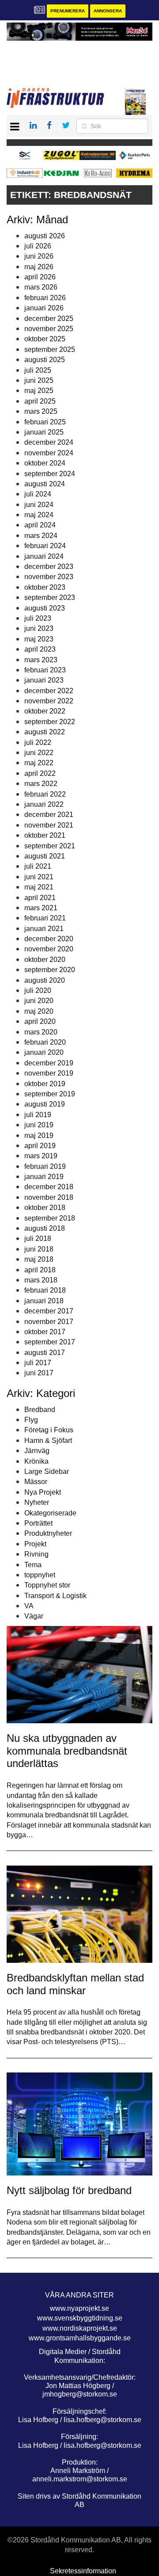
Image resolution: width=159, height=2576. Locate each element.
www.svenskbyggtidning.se (80, 2318)
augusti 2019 (45, 1104)
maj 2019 (39, 1135)
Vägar (34, 1616)
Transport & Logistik (55, 1596)
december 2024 (49, 442)
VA (29, 1606)
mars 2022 (41, 784)
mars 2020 (41, 1032)
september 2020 (50, 970)
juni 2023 (39, 628)
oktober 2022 (45, 711)
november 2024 (49, 453)
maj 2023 (39, 639)
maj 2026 (39, 267)
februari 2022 (45, 794)
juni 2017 (39, 1373)
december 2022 (49, 691)
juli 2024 (38, 494)
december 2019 (49, 1063)
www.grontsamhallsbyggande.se (80, 2338)
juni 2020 (39, 1001)
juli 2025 (38, 370)
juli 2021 (38, 866)
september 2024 (50, 474)
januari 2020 (44, 1052)
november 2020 (49, 949)
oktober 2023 (45, 587)
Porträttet (38, 1523)
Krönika (36, 1461)
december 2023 (49, 567)
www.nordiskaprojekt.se (80, 2328)
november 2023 (49, 577)
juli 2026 (38, 246)
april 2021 (40, 898)
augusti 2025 (45, 360)
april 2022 (40, 773)
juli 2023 (38, 618)
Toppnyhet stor (47, 1585)
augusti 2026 (45, 236)
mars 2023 (41, 660)
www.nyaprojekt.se (79, 2308)
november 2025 (49, 329)
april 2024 (40, 525)
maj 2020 (39, 1011)
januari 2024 (44, 556)
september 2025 (50, 349)
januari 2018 (44, 1301)
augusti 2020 (45, 980)
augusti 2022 (45, 732)
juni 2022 (39, 753)
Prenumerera (68, 11)
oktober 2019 (45, 1084)
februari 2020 (45, 1042)
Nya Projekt (43, 1492)
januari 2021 (44, 929)
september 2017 (50, 1342)
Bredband (40, 1410)
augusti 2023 (45, 608)
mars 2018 (41, 1280)
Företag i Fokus (49, 1430)
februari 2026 (45, 298)
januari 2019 (44, 1177)
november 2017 (49, 1322)
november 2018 (49, 1197)
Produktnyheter (48, 1533)
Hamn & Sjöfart (48, 1441)
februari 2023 (45, 670)
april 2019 (40, 1146)
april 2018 (40, 1270)
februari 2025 (45, 422)
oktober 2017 (45, 1332)
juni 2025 (39, 380)
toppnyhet (40, 1575)
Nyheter (37, 1502)
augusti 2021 (45, 856)
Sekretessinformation (83, 2571)
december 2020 (49, 939)
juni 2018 (39, 1249)
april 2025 (40, 401)
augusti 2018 (45, 1228)
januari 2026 (44, 308)
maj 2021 (39, 887)
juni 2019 (39, 1125)
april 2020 (40, 1021)
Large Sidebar (47, 1471)
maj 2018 (39, 1259)
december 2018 (49, 1187)
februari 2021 (45, 918)
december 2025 (49, 319)
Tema (33, 1565)
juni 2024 (39, 505)
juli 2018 (38, 1238)
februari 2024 (45, 546)
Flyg (31, 1420)
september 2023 (50, 597)
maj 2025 (39, 391)
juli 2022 (38, 742)
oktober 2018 (45, 1208)
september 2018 (50, 1218)
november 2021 (49, 825)
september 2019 (50, 1094)
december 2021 (49, 815)
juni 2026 (39, 256)
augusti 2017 (45, 1353)
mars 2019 (41, 1156)
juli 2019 (38, 1115)
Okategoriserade (50, 1513)
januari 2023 (44, 680)
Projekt (35, 1544)
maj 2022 (39, 763)
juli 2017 (38, 1363)
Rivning (36, 1554)
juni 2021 (39, 877)
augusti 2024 (45, 484)
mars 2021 (41, 908)
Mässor (36, 1482)
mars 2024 (41, 536)
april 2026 (40, 277)
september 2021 (50, 846)
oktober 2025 (45, 339)
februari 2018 (45, 1290)
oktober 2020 (45, 960)
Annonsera (108, 11)
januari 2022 (44, 804)
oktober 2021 (45, 835)
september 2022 (50, 722)
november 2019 (49, 1073)
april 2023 (40, 649)
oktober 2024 (45, 463)
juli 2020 (38, 990)
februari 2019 (45, 1166)
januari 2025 (44, 432)
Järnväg (37, 1451)
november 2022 (49, 701)
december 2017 (49, 1311)
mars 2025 (41, 411)
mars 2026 (41, 287)
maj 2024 (39, 515)
